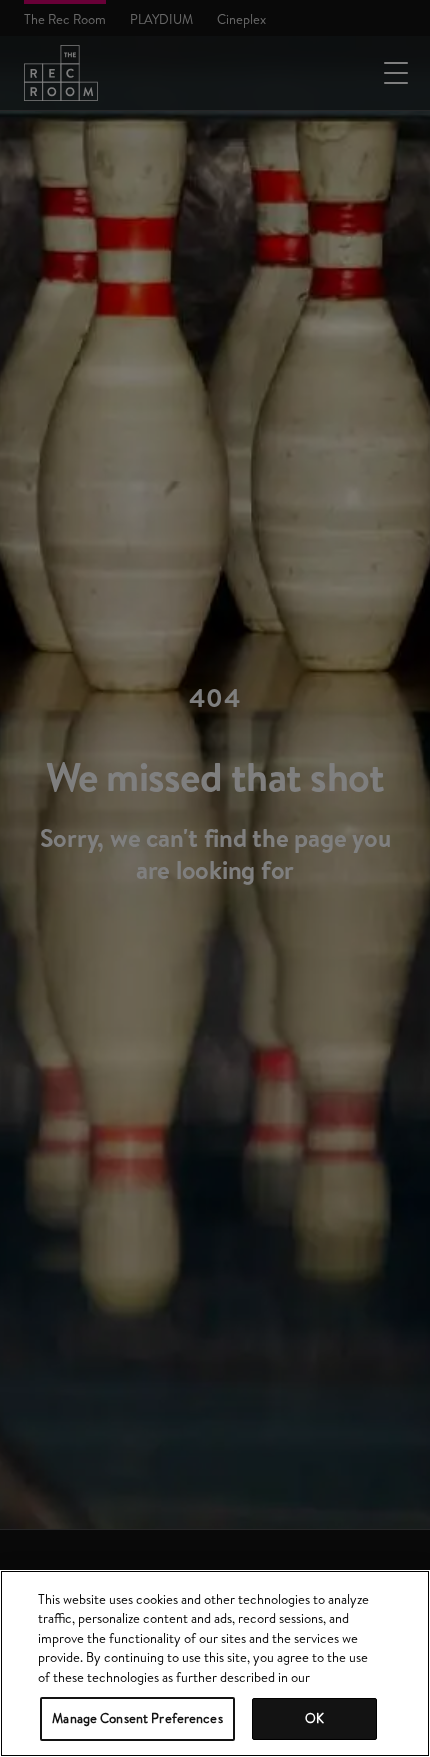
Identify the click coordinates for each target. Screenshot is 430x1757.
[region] (215, 1663)
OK (314, 1718)
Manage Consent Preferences (137, 1718)
